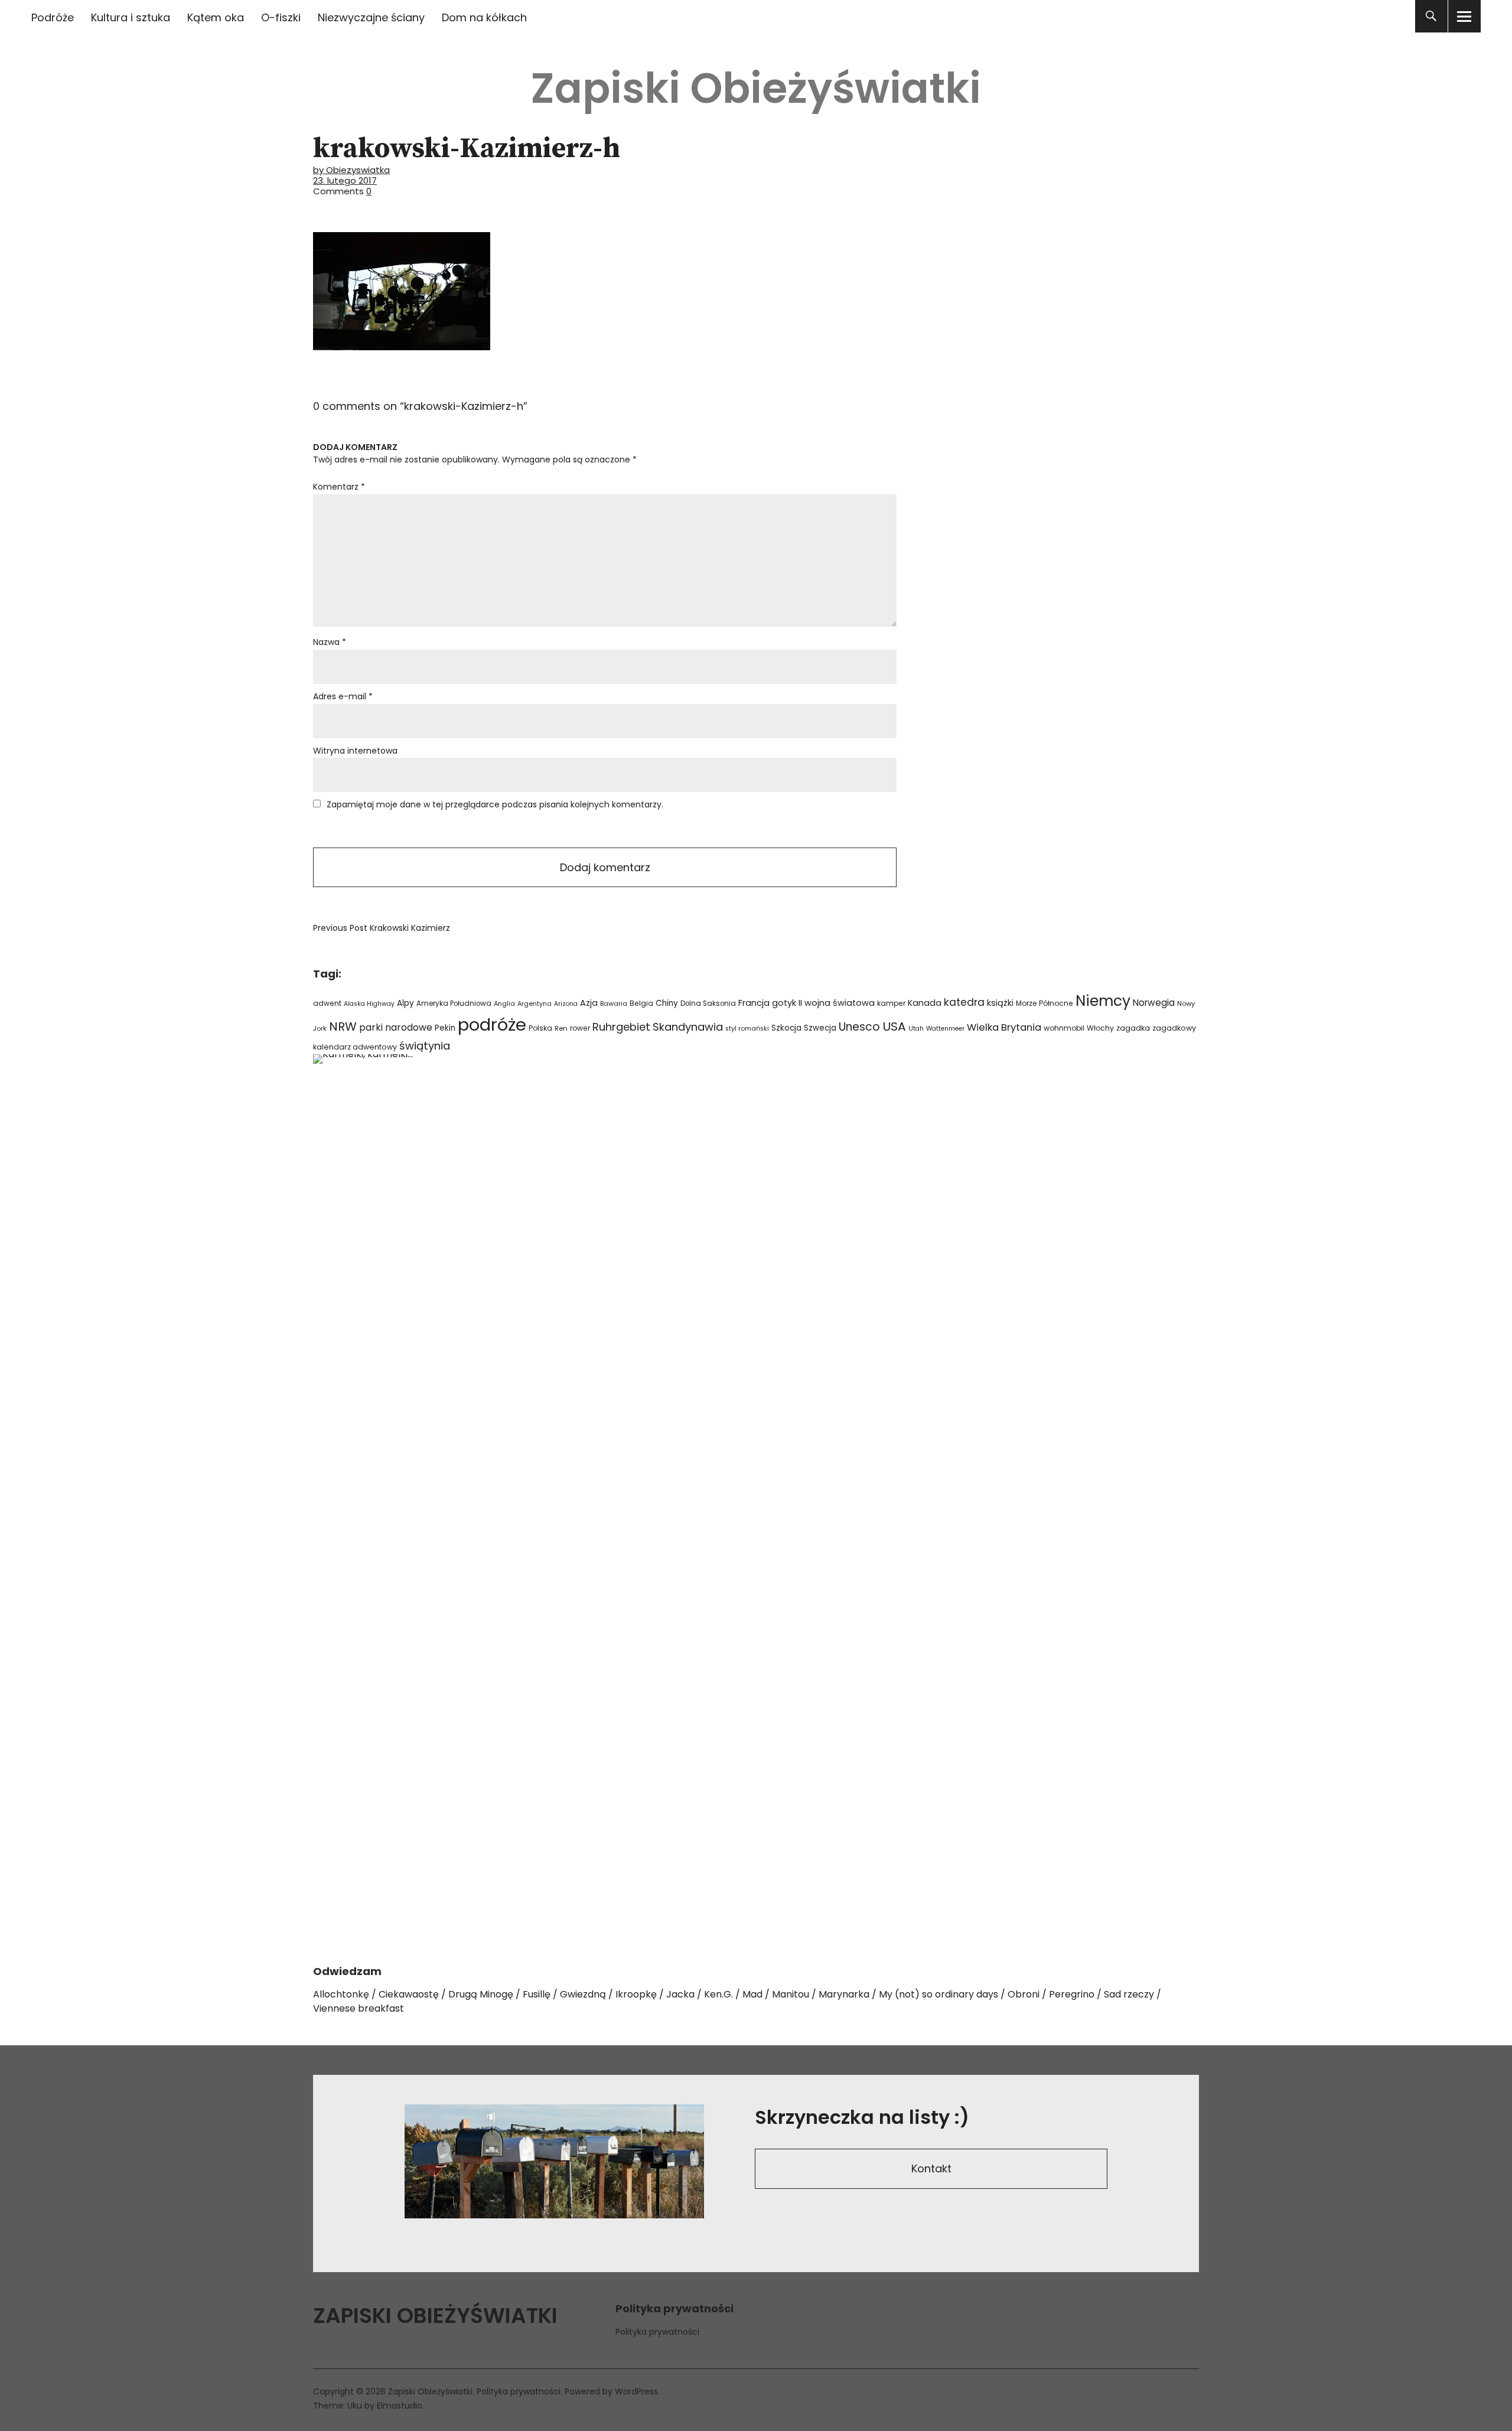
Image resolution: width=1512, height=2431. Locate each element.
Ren (561, 1028)
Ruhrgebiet (621, 1027)
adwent (327, 1003)
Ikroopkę (636, 1994)
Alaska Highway (369, 1004)
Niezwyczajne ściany (371, 17)
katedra (964, 1002)
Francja (754, 1003)
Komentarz (339, 487)
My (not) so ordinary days (939, 1994)
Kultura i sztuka (131, 17)
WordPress (636, 2391)
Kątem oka (216, 17)
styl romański (747, 1029)
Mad (752, 1994)
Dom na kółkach (484, 17)
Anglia (504, 1004)
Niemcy (1103, 1001)
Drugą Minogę (481, 1994)
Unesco (859, 1027)
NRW (343, 1027)
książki (1000, 1003)
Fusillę (537, 1994)
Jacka (680, 1994)
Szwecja (820, 1028)
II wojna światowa (837, 1003)
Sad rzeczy (1129, 1994)
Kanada (925, 1003)
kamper (891, 1003)
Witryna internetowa (355, 751)
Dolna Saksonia (708, 1003)
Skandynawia (688, 1027)
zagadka (1133, 1028)
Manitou (791, 1994)
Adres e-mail (343, 696)
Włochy (1100, 1028)
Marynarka (844, 1994)
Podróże (53, 17)
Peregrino (1072, 1994)
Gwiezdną (583, 1994)
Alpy (405, 1003)
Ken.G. (718, 1994)
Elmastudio (400, 2406)
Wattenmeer (945, 1029)
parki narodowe (396, 1027)
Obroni (1024, 1994)
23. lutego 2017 (345, 180)
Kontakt (931, 2168)
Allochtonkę (341, 1994)
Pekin (445, 1028)
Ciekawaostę (409, 1994)
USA (894, 1027)
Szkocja (786, 1028)
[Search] (1431, 16)
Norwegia (1154, 1003)
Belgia (641, 1003)
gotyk (784, 1003)
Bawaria (614, 1003)
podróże (492, 1024)
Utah (916, 1029)
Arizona (566, 1004)
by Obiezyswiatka (351, 170)
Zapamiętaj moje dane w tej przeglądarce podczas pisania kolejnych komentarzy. (495, 804)
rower (580, 1028)
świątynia (425, 1046)
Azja (589, 1003)
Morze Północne (1045, 1003)
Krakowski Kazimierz (382, 928)
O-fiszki (281, 17)
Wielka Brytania (1004, 1027)
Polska (540, 1028)
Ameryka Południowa (454, 1003)
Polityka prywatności (657, 2332)
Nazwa (330, 642)
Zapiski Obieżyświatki (756, 88)
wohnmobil (1064, 1028)
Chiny (667, 1003)
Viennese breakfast (359, 2008)
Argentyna (535, 1004)
